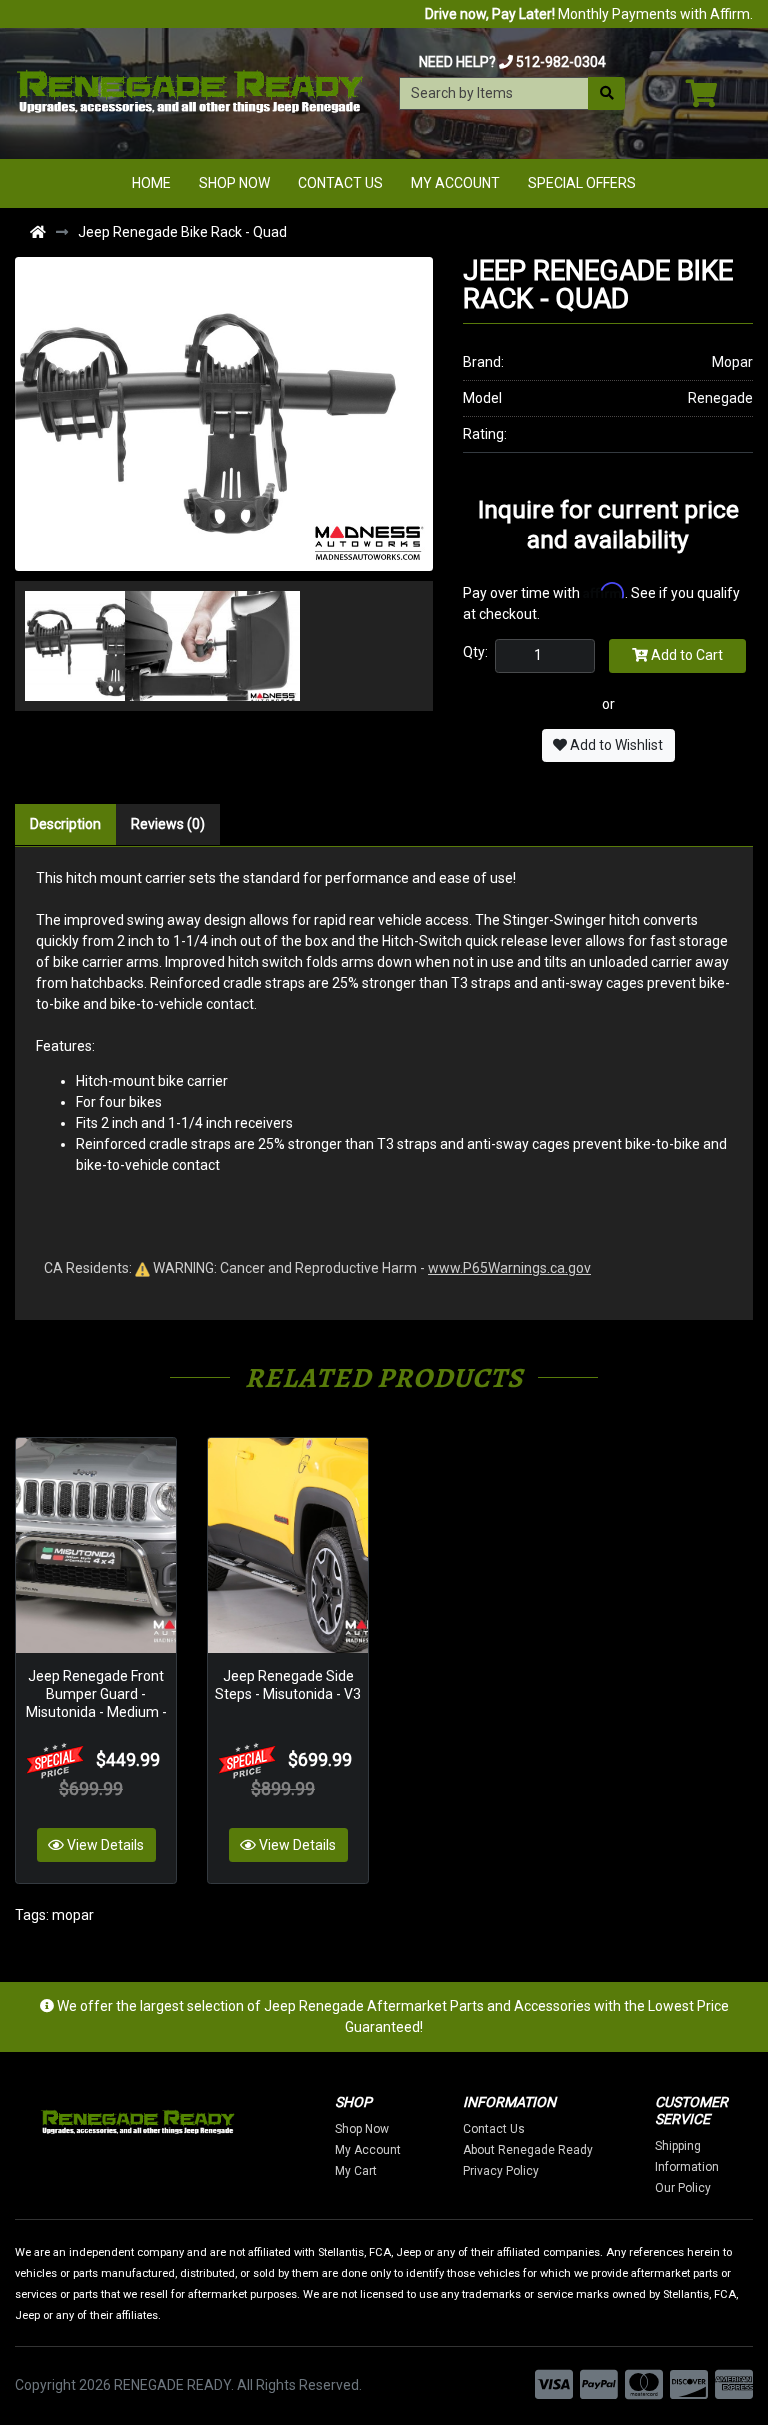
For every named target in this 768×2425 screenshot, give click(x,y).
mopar (73, 1915)
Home (151, 183)
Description (65, 824)
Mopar (732, 362)
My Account (455, 183)
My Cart (356, 2171)
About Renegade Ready (528, 2150)
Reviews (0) (168, 824)
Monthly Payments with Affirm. (589, 14)
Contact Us (340, 183)
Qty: (475, 652)
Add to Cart (685, 655)
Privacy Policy (501, 2171)
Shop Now (234, 183)
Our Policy (683, 2188)
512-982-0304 (561, 62)
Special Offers (582, 183)
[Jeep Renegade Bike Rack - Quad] (224, 413)
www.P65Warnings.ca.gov (509, 1268)
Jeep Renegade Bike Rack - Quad (182, 232)
